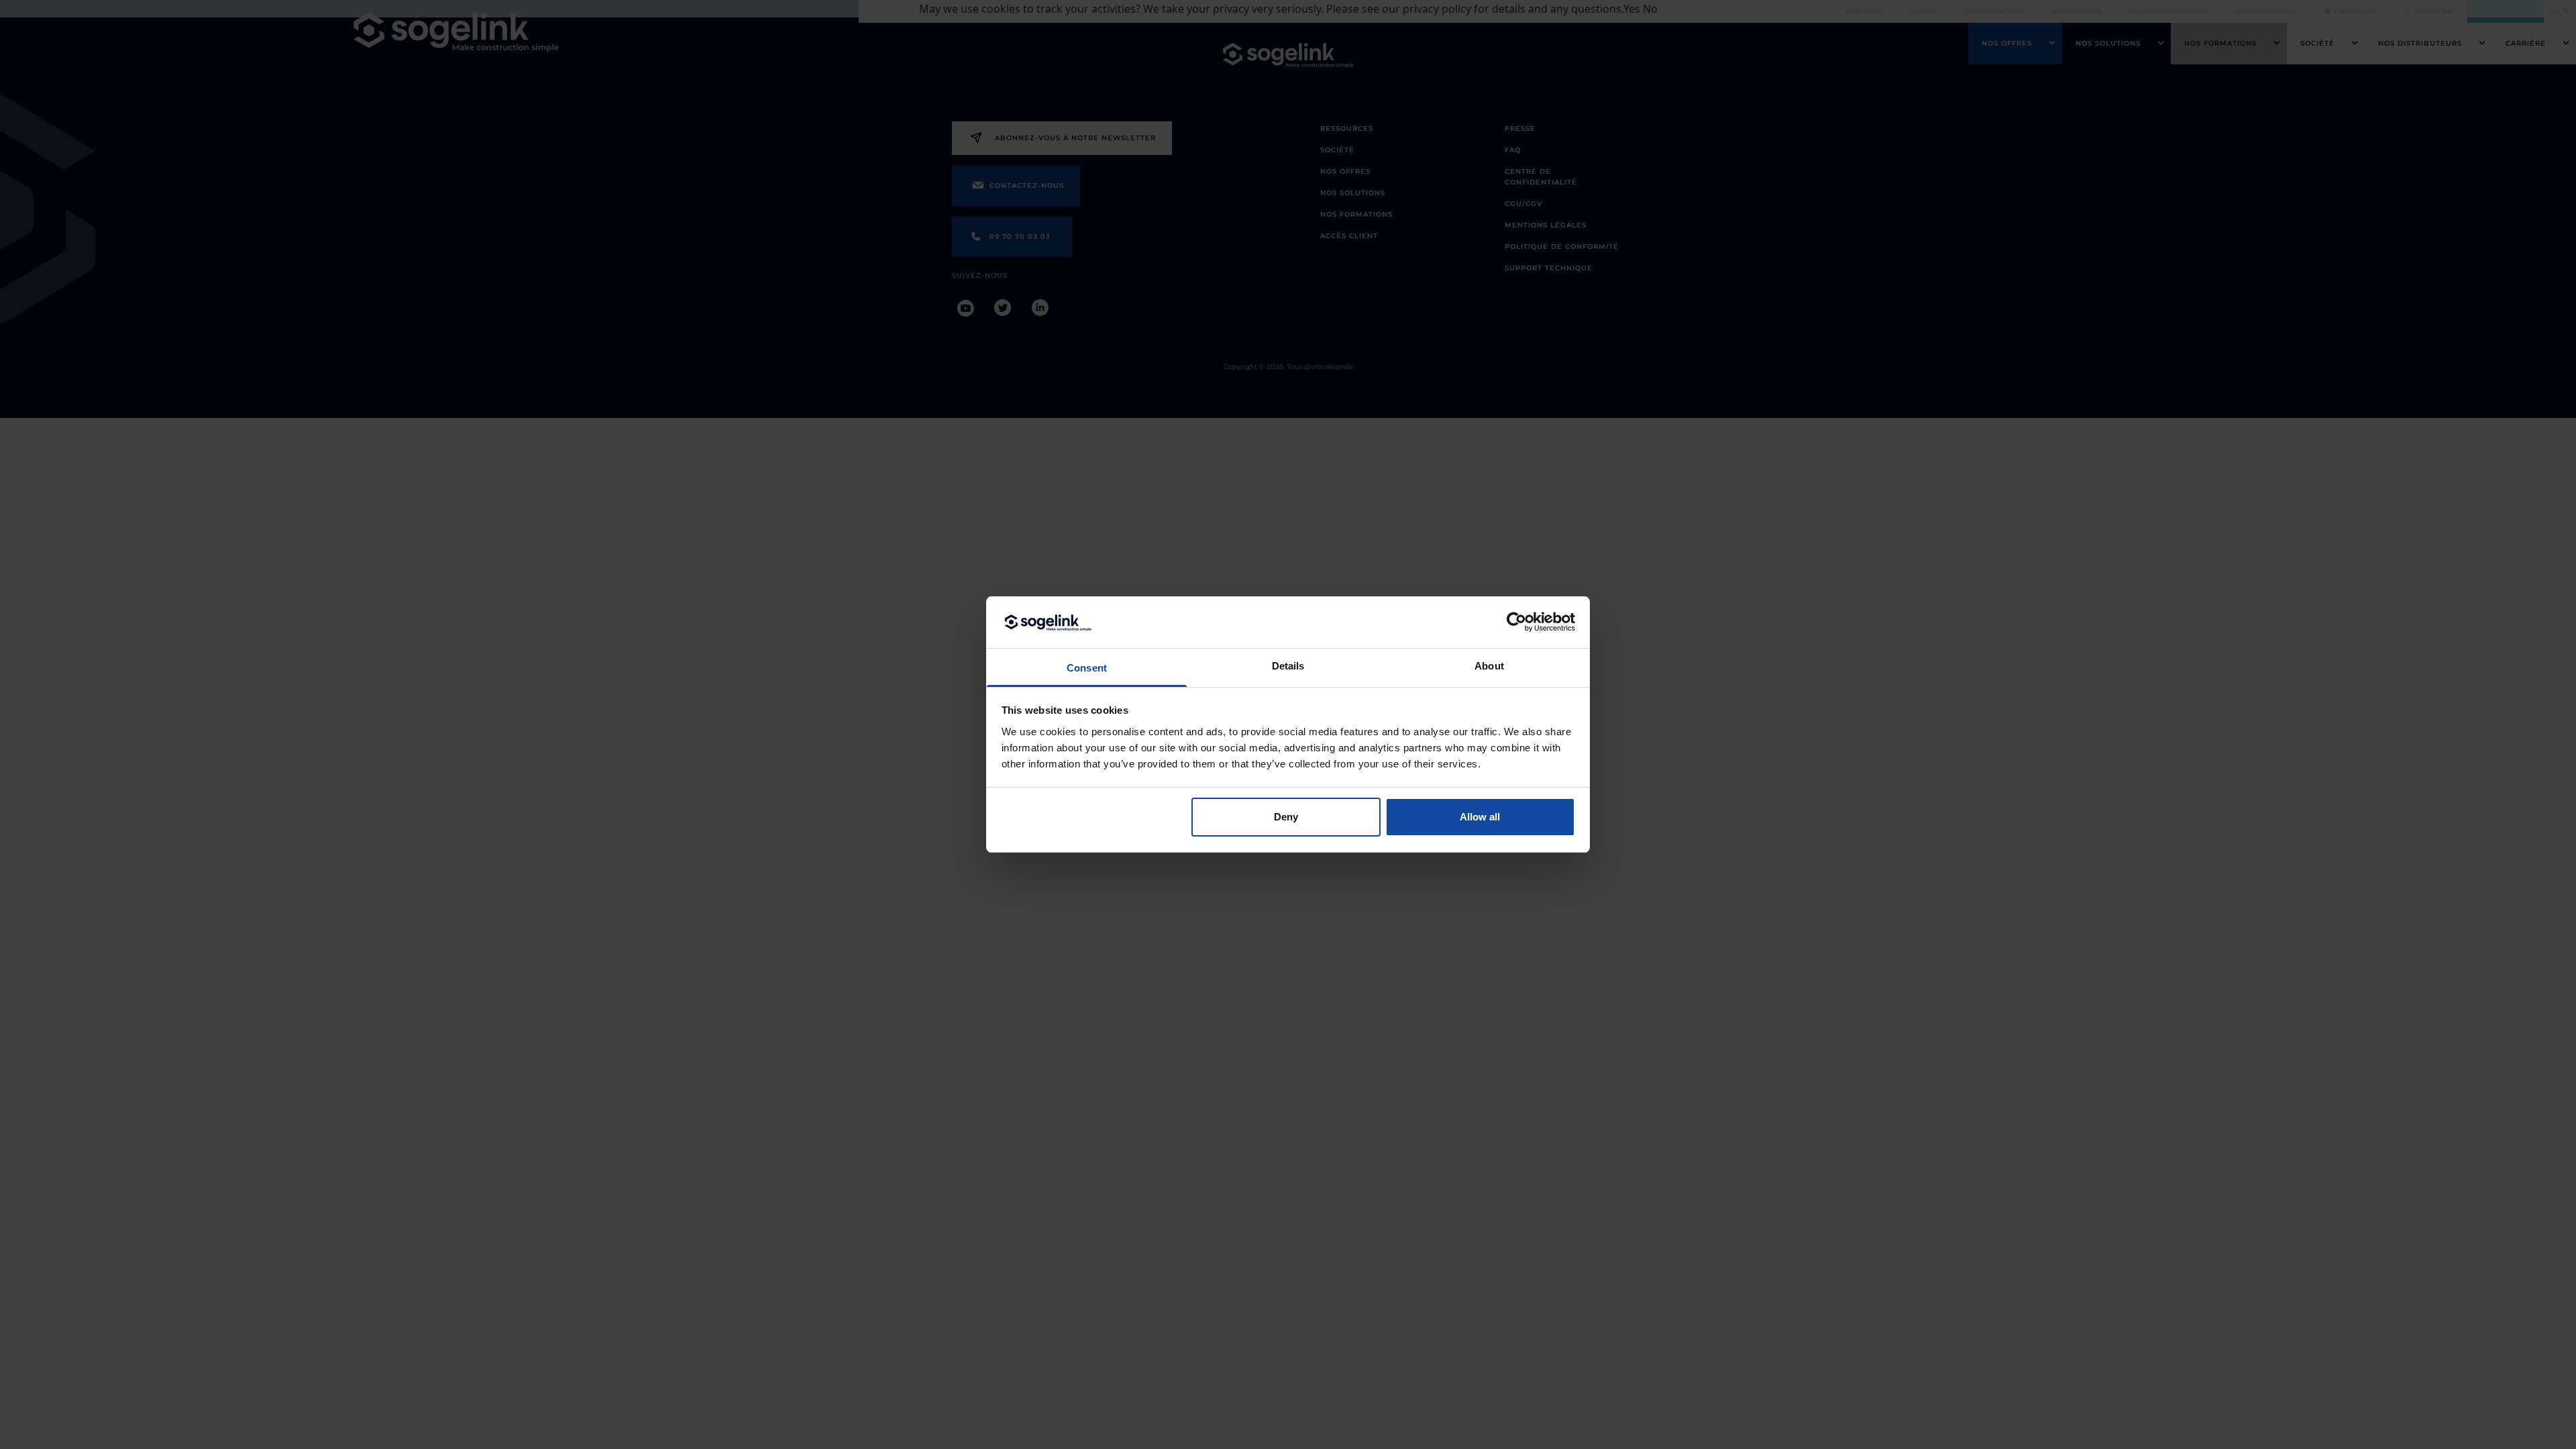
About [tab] (1489, 666)
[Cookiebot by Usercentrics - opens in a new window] (1516, 622)
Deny (1286, 817)
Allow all (1480, 817)
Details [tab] (1288, 666)
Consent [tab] (1087, 668)
